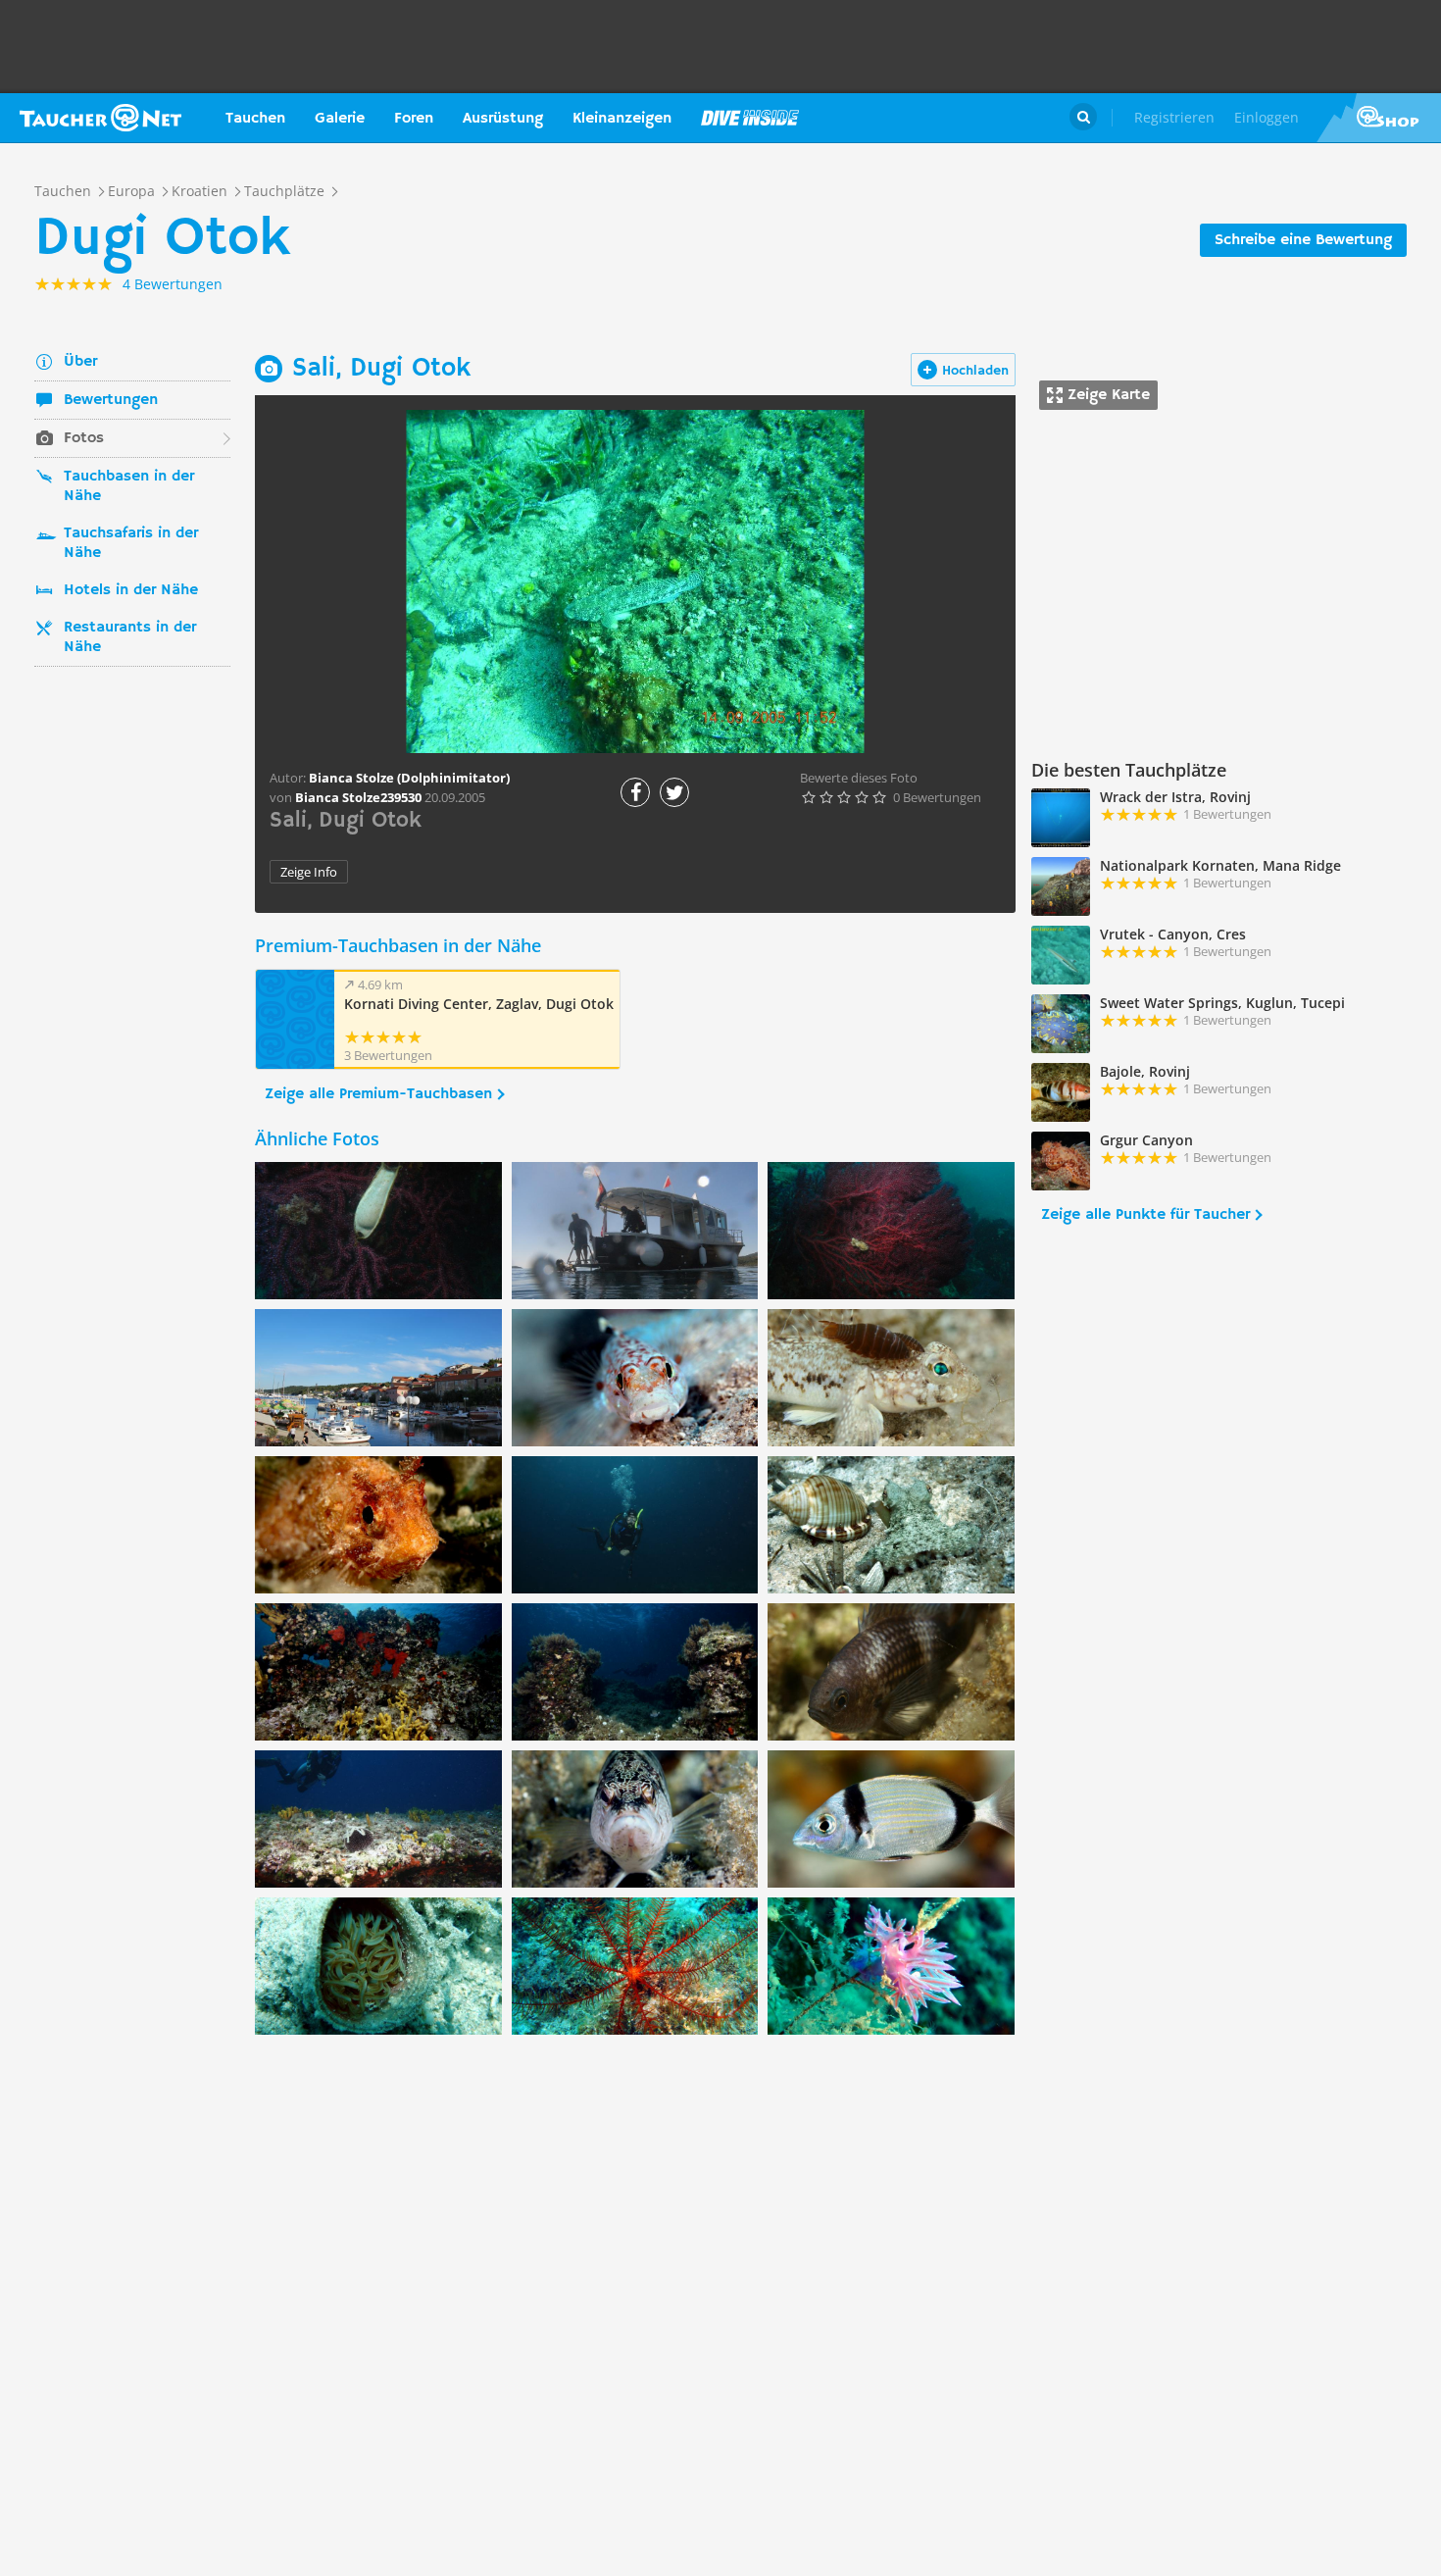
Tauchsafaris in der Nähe (131, 543)
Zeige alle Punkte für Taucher (1145, 1215)
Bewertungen (111, 400)
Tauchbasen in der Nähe (129, 486)
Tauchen (255, 119)
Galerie (340, 119)
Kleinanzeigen (622, 119)
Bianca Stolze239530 (358, 797)
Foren (414, 119)
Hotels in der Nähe (131, 590)
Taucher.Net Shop (1379, 118)
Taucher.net (100, 118)
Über (80, 362)
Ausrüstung (503, 119)
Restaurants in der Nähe (130, 637)
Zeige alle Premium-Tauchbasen (378, 1094)
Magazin (750, 118)
